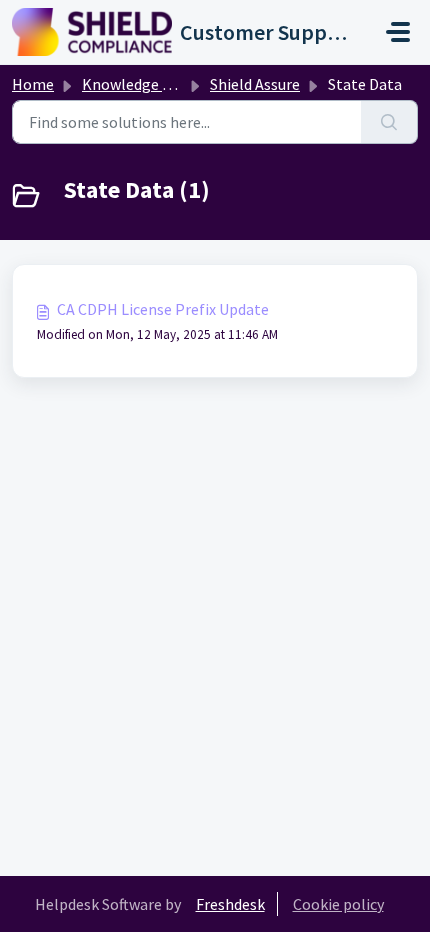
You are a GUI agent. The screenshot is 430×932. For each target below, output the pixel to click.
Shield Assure (255, 84)
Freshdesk (230, 904)
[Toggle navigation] (398, 32)
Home (33, 84)
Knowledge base (138, 84)
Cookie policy (338, 904)
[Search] (389, 122)
